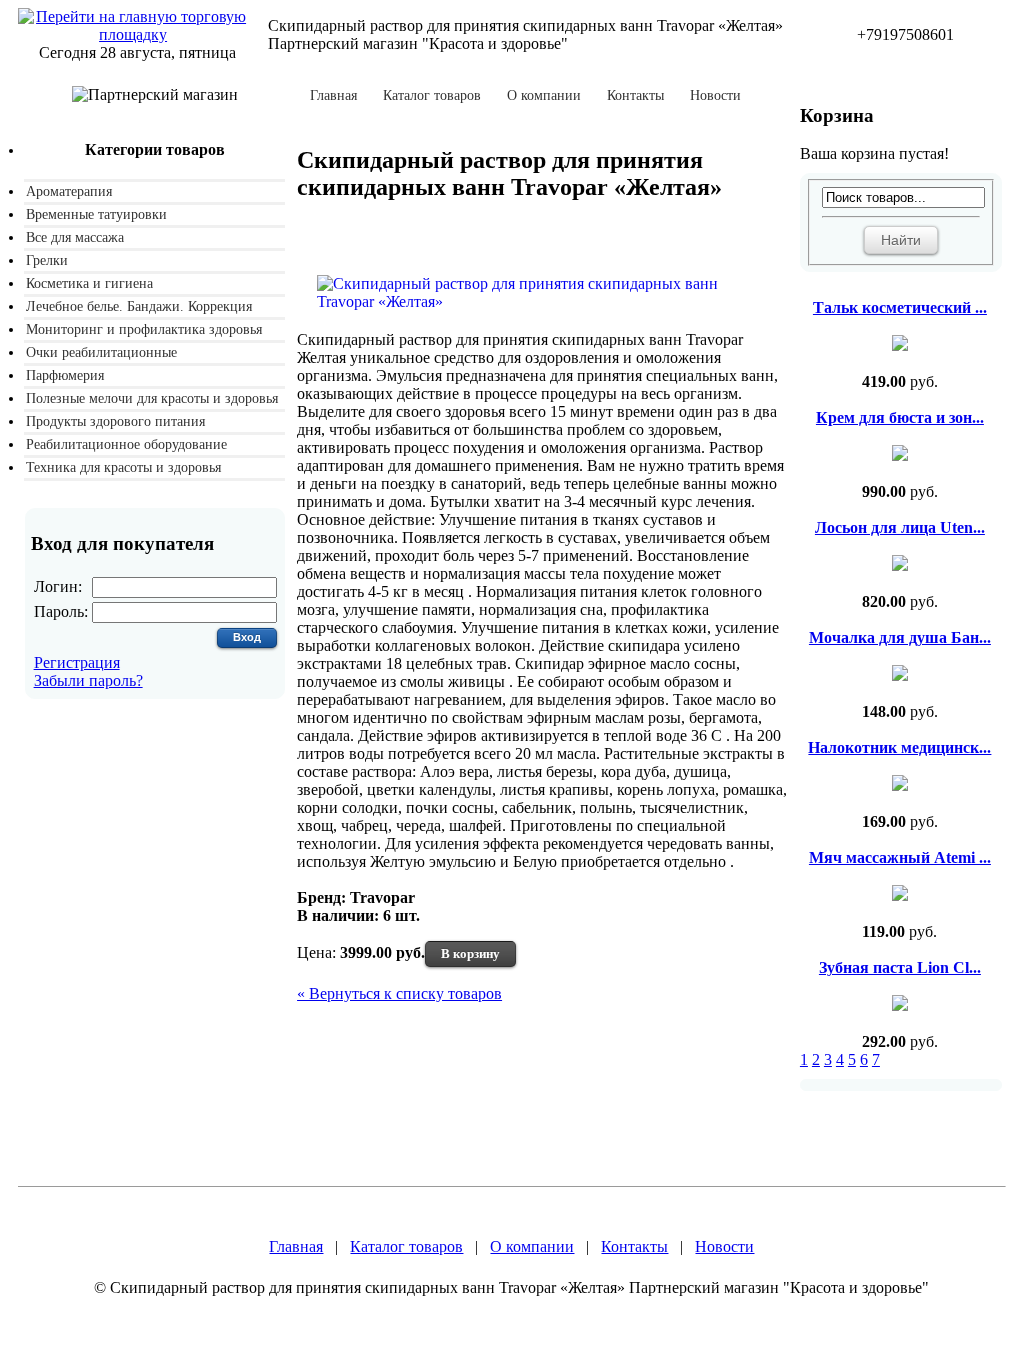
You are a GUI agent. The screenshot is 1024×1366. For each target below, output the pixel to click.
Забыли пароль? (88, 680)
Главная (333, 96)
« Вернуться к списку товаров (399, 993)
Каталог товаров (432, 96)
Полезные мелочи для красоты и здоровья (152, 398)
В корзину (470, 953)
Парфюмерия (65, 375)
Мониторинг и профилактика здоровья (144, 329)
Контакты (635, 96)
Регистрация (77, 662)
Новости (715, 96)
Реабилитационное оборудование (126, 444)
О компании (544, 96)
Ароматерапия (69, 191)
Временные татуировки (96, 214)
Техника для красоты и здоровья (123, 467)
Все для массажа (75, 237)
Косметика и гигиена (89, 283)
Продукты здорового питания (115, 421)
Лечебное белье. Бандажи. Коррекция (139, 306)
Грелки (47, 260)
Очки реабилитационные (101, 352)
